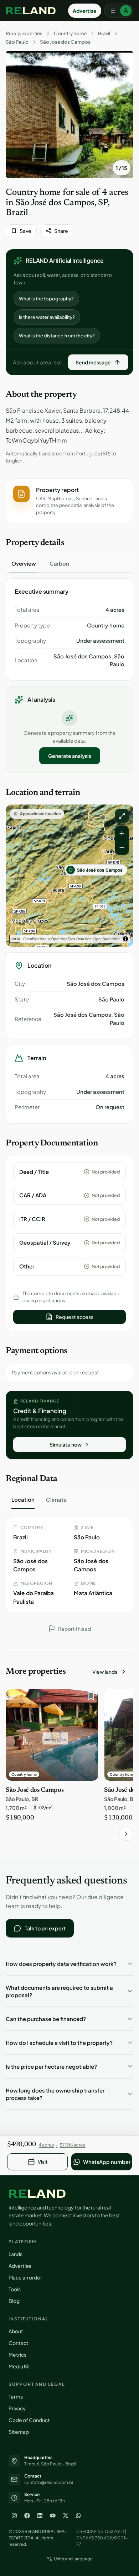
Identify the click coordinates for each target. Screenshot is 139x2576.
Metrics (17, 2355)
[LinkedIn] (40, 2516)
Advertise (85, 11)
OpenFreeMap (35, 939)
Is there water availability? (47, 317)
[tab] (24, 563)
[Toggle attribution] (125, 939)
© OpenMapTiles (61, 939)
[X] (66, 2516)
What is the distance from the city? (57, 336)
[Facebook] (27, 2516)
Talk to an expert (45, 1928)
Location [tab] (23, 1499)
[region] (69, 876)
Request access (74, 1317)
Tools (15, 2289)
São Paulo (17, 42)
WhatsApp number (107, 2162)
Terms (16, 2396)
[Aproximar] (122, 833)
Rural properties (24, 33)
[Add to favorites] (89, 1698)
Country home (70, 33)
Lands (16, 2254)
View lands (105, 1672)
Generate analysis (70, 756)
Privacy (17, 2408)
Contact (19, 2343)
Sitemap (19, 2432)
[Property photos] (69, 114)
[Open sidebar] (119, 11)
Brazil (104, 33)
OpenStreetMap (107, 939)
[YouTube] (53, 2516)
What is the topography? (46, 299)
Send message (93, 362)
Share (61, 231)
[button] (69, 501)
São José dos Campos (65, 42)
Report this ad (74, 1629)
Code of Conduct (29, 2420)
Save (25, 231)
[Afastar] (122, 848)
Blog (14, 2301)
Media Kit (19, 2366)
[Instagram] (14, 2516)
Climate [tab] (56, 1499)
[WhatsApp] (78, 2516)
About (16, 2331)
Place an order (25, 2277)
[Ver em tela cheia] (122, 816)
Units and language (73, 2559)
